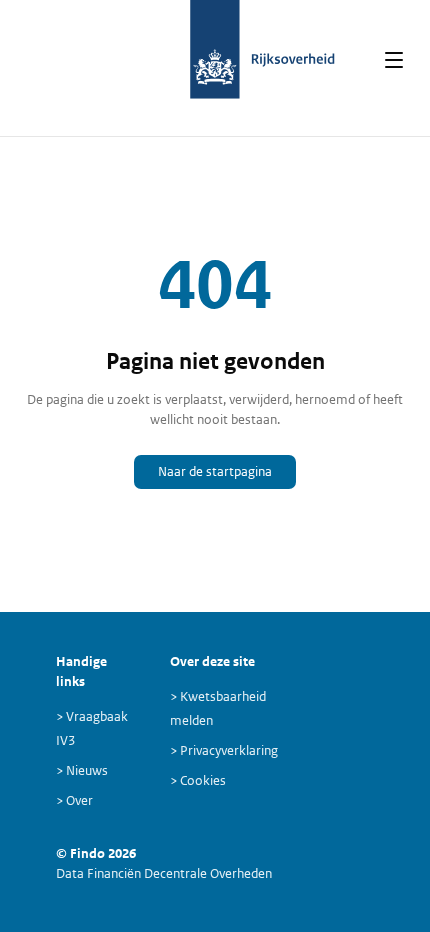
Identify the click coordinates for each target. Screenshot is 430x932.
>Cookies (198, 780)
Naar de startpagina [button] (215, 471)
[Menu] (394, 60)
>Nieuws (82, 770)
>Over (74, 800)
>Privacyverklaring (224, 750)
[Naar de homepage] (215, 60)
